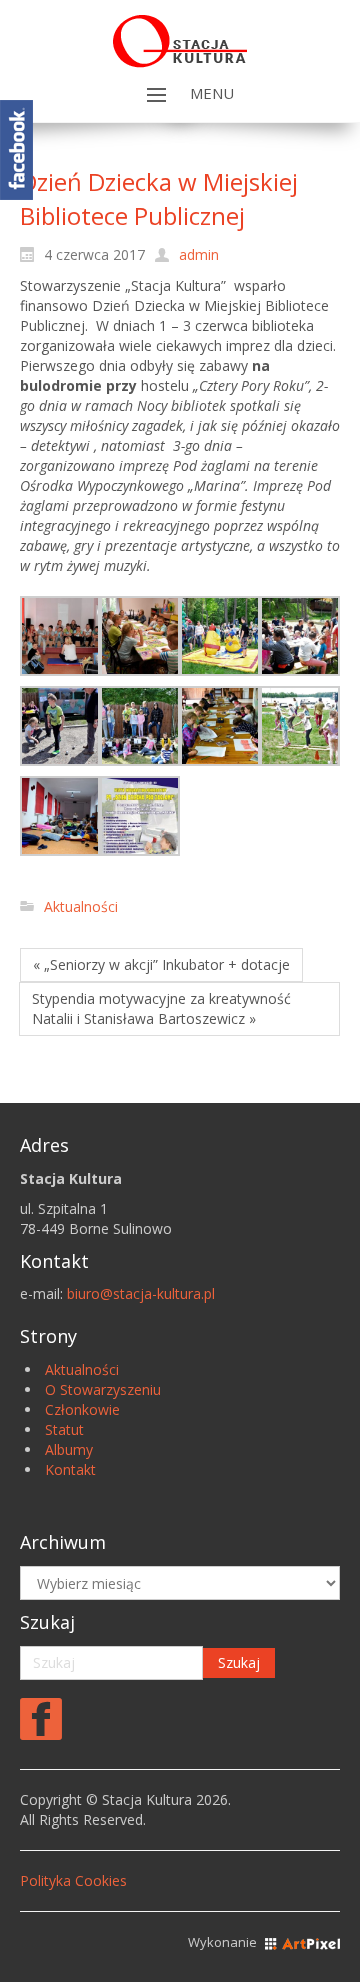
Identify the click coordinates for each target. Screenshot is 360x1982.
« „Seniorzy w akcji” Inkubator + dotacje (161, 964)
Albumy (69, 1449)
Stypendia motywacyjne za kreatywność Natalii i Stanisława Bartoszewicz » (161, 1008)
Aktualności (81, 906)
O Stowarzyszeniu (103, 1389)
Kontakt (70, 1469)
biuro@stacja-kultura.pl (141, 1293)
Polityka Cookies (73, 1880)
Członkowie (82, 1409)
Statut (64, 1429)
